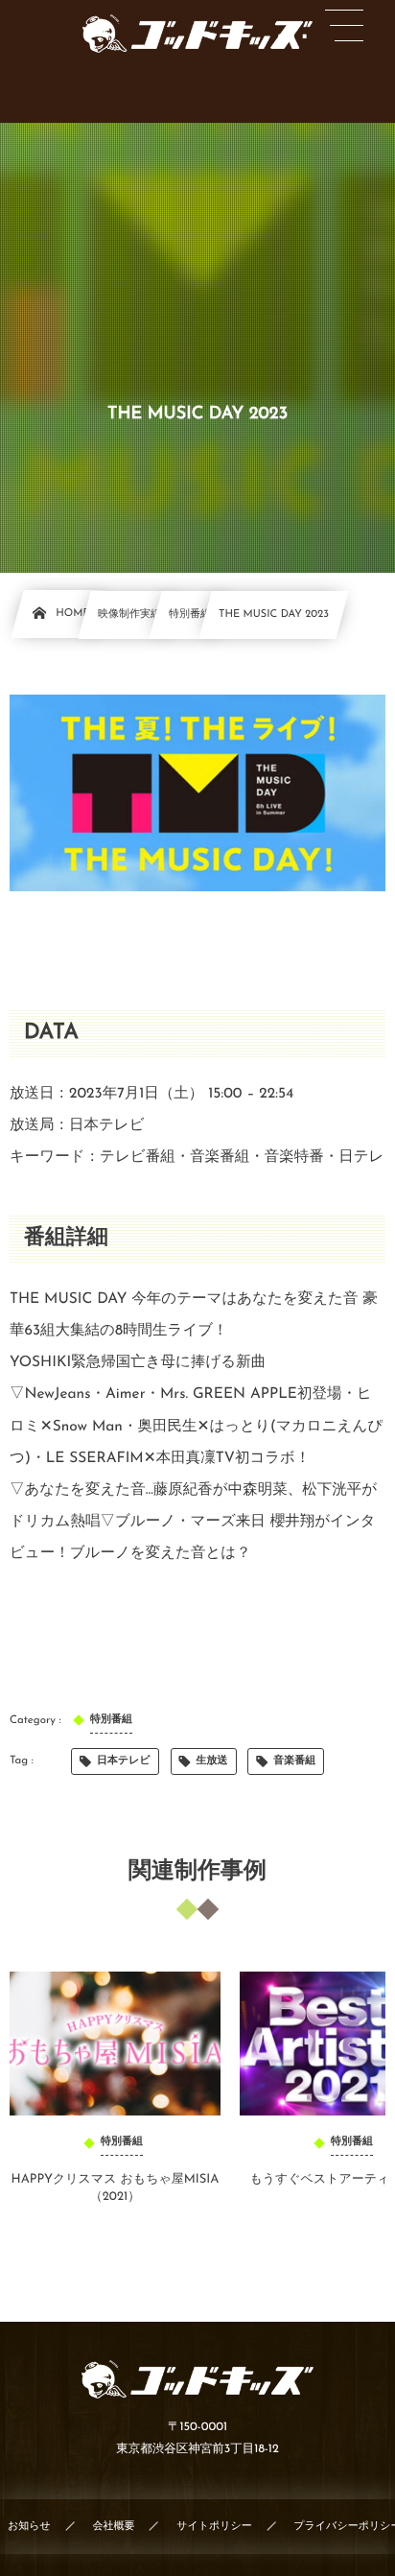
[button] (344, 26)
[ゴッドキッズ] (197, 34)
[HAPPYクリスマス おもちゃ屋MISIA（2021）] (115, 2044)
